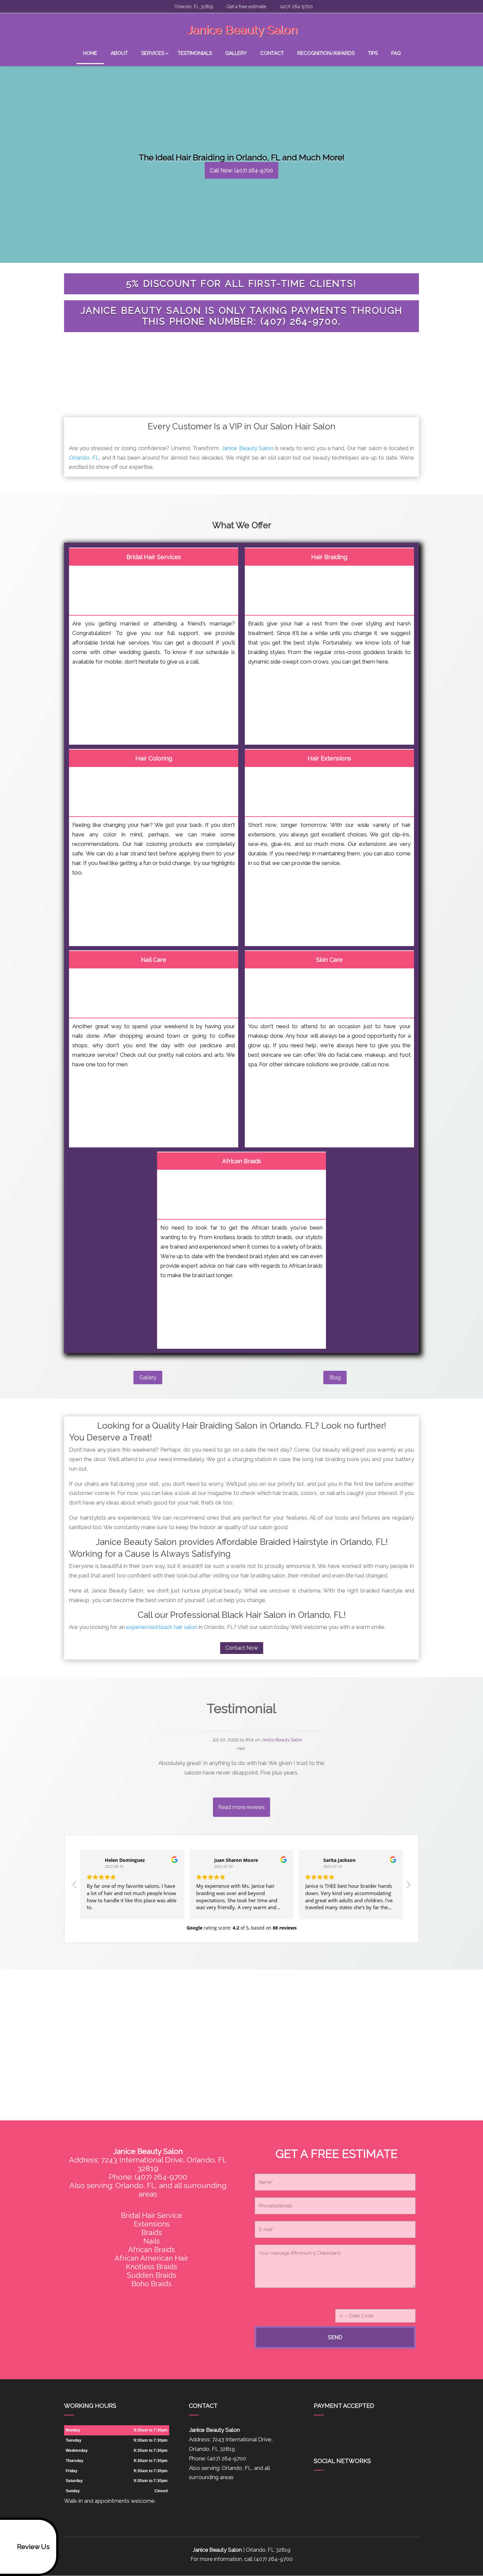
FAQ (396, 53)
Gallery (236, 53)
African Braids (242, 1161)
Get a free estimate (246, 7)
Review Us (33, 2547)
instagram (356, 2486)
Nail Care (154, 960)
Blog (335, 1378)
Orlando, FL (84, 458)
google (332, 2486)
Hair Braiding (329, 557)
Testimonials (195, 53)
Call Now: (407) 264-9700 (241, 170)
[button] (408, 1887)
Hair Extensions (329, 758)
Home (90, 53)
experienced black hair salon (162, 1627)
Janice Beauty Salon (247, 448)
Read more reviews (241, 1807)
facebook (319, 2486)
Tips (373, 53)
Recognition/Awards (326, 53)
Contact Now (242, 1648)
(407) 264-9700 (296, 7)
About (119, 53)
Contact (272, 53)
